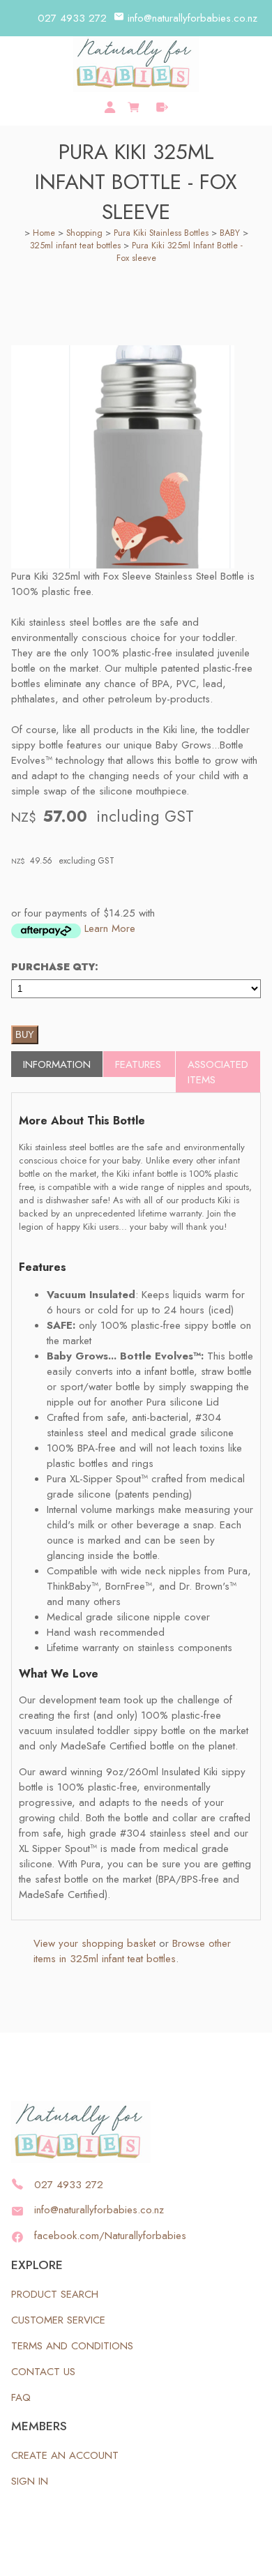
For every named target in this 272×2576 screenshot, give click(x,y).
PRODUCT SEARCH (55, 2294)
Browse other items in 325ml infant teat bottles (132, 1951)
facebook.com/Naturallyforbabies (110, 2236)
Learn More (110, 928)
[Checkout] (162, 107)
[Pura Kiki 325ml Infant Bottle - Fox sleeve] (123, 565)
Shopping (84, 233)
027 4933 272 (72, 18)
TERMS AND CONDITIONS (72, 2346)
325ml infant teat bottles (75, 246)
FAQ (21, 2397)
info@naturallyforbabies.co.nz (192, 18)
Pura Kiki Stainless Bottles (161, 233)
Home (44, 233)
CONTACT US (43, 2372)
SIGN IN (30, 2481)
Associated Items (218, 1072)
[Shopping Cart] (136, 105)
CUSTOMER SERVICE (58, 2320)
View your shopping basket (95, 1943)
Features (138, 1064)
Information (57, 1064)
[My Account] (110, 107)
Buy (25, 1035)
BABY (230, 233)
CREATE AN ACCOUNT (65, 2455)
